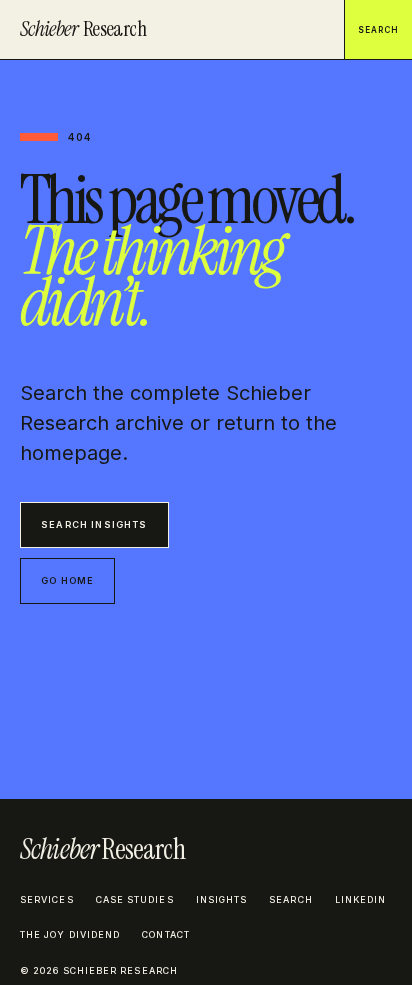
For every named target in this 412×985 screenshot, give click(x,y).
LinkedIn (361, 899)
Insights (222, 899)
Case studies (135, 899)
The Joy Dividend (70, 934)
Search (378, 30)
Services (47, 899)
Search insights (94, 524)
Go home (67, 580)
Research (83, 29)
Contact (166, 934)
